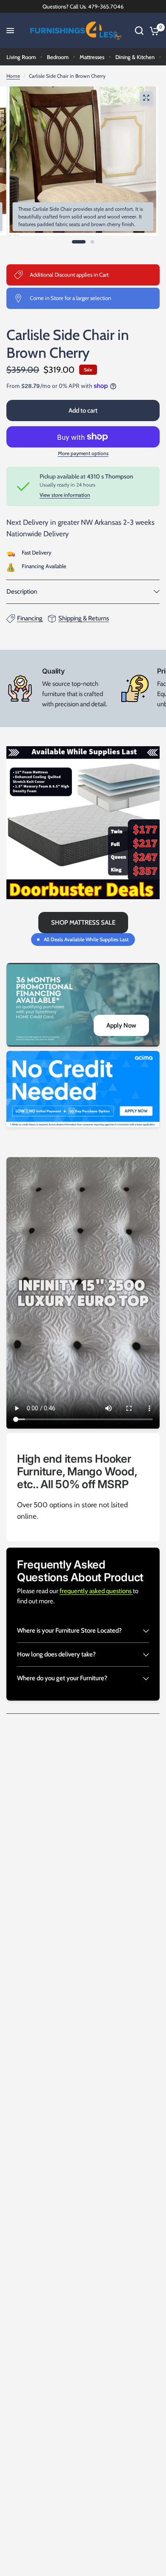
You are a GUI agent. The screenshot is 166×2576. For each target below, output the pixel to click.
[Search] (139, 31)
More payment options (83, 453)
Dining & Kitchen (135, 57)
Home (13, 76)
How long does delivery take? (56, 1654)
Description (22, 592)
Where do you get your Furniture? (62, 1678)
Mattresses (92, 57)
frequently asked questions (96, 1591)
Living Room (21, 57)
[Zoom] (146, 98)
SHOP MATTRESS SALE (83, 923)
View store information (65, 495)
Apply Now (121, 1025)
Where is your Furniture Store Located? (69, 1631)
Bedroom (58, 57)
